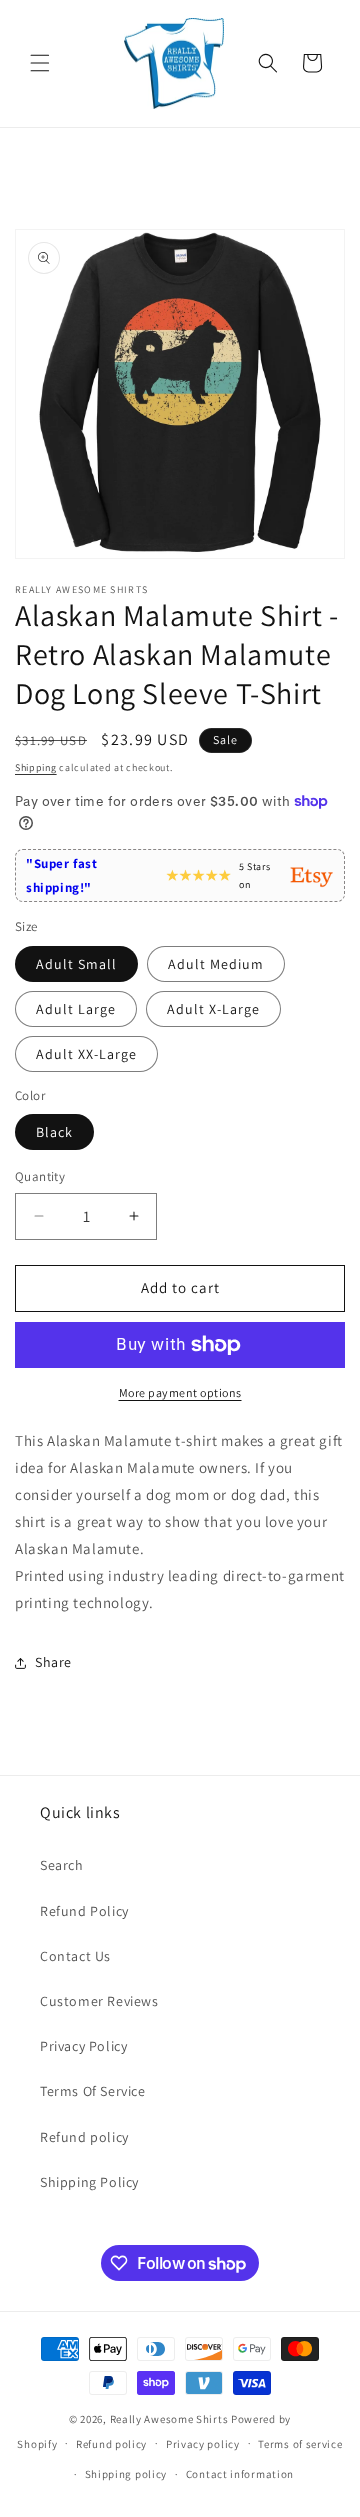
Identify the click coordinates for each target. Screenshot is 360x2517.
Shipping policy (126, 2474)
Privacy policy (203, 2444)
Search (62, 1865)
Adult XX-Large (86, 1054)
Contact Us (75, 1956)
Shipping (36, 767)
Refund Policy (84, 1911)
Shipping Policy (89, 2182)
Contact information (240, 2474)
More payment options (180, 1392)
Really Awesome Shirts (169, 2419)
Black (54, 1132)
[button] (40, 63)
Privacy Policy (83, 2046)
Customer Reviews (99, 2001)
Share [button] (53, 1662)
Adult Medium (216, 964)
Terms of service (300, 2444)
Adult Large (76, 1009)
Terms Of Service (93, 2091)
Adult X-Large (213, 1009)
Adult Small (76, 964)
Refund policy (84, 2137)
